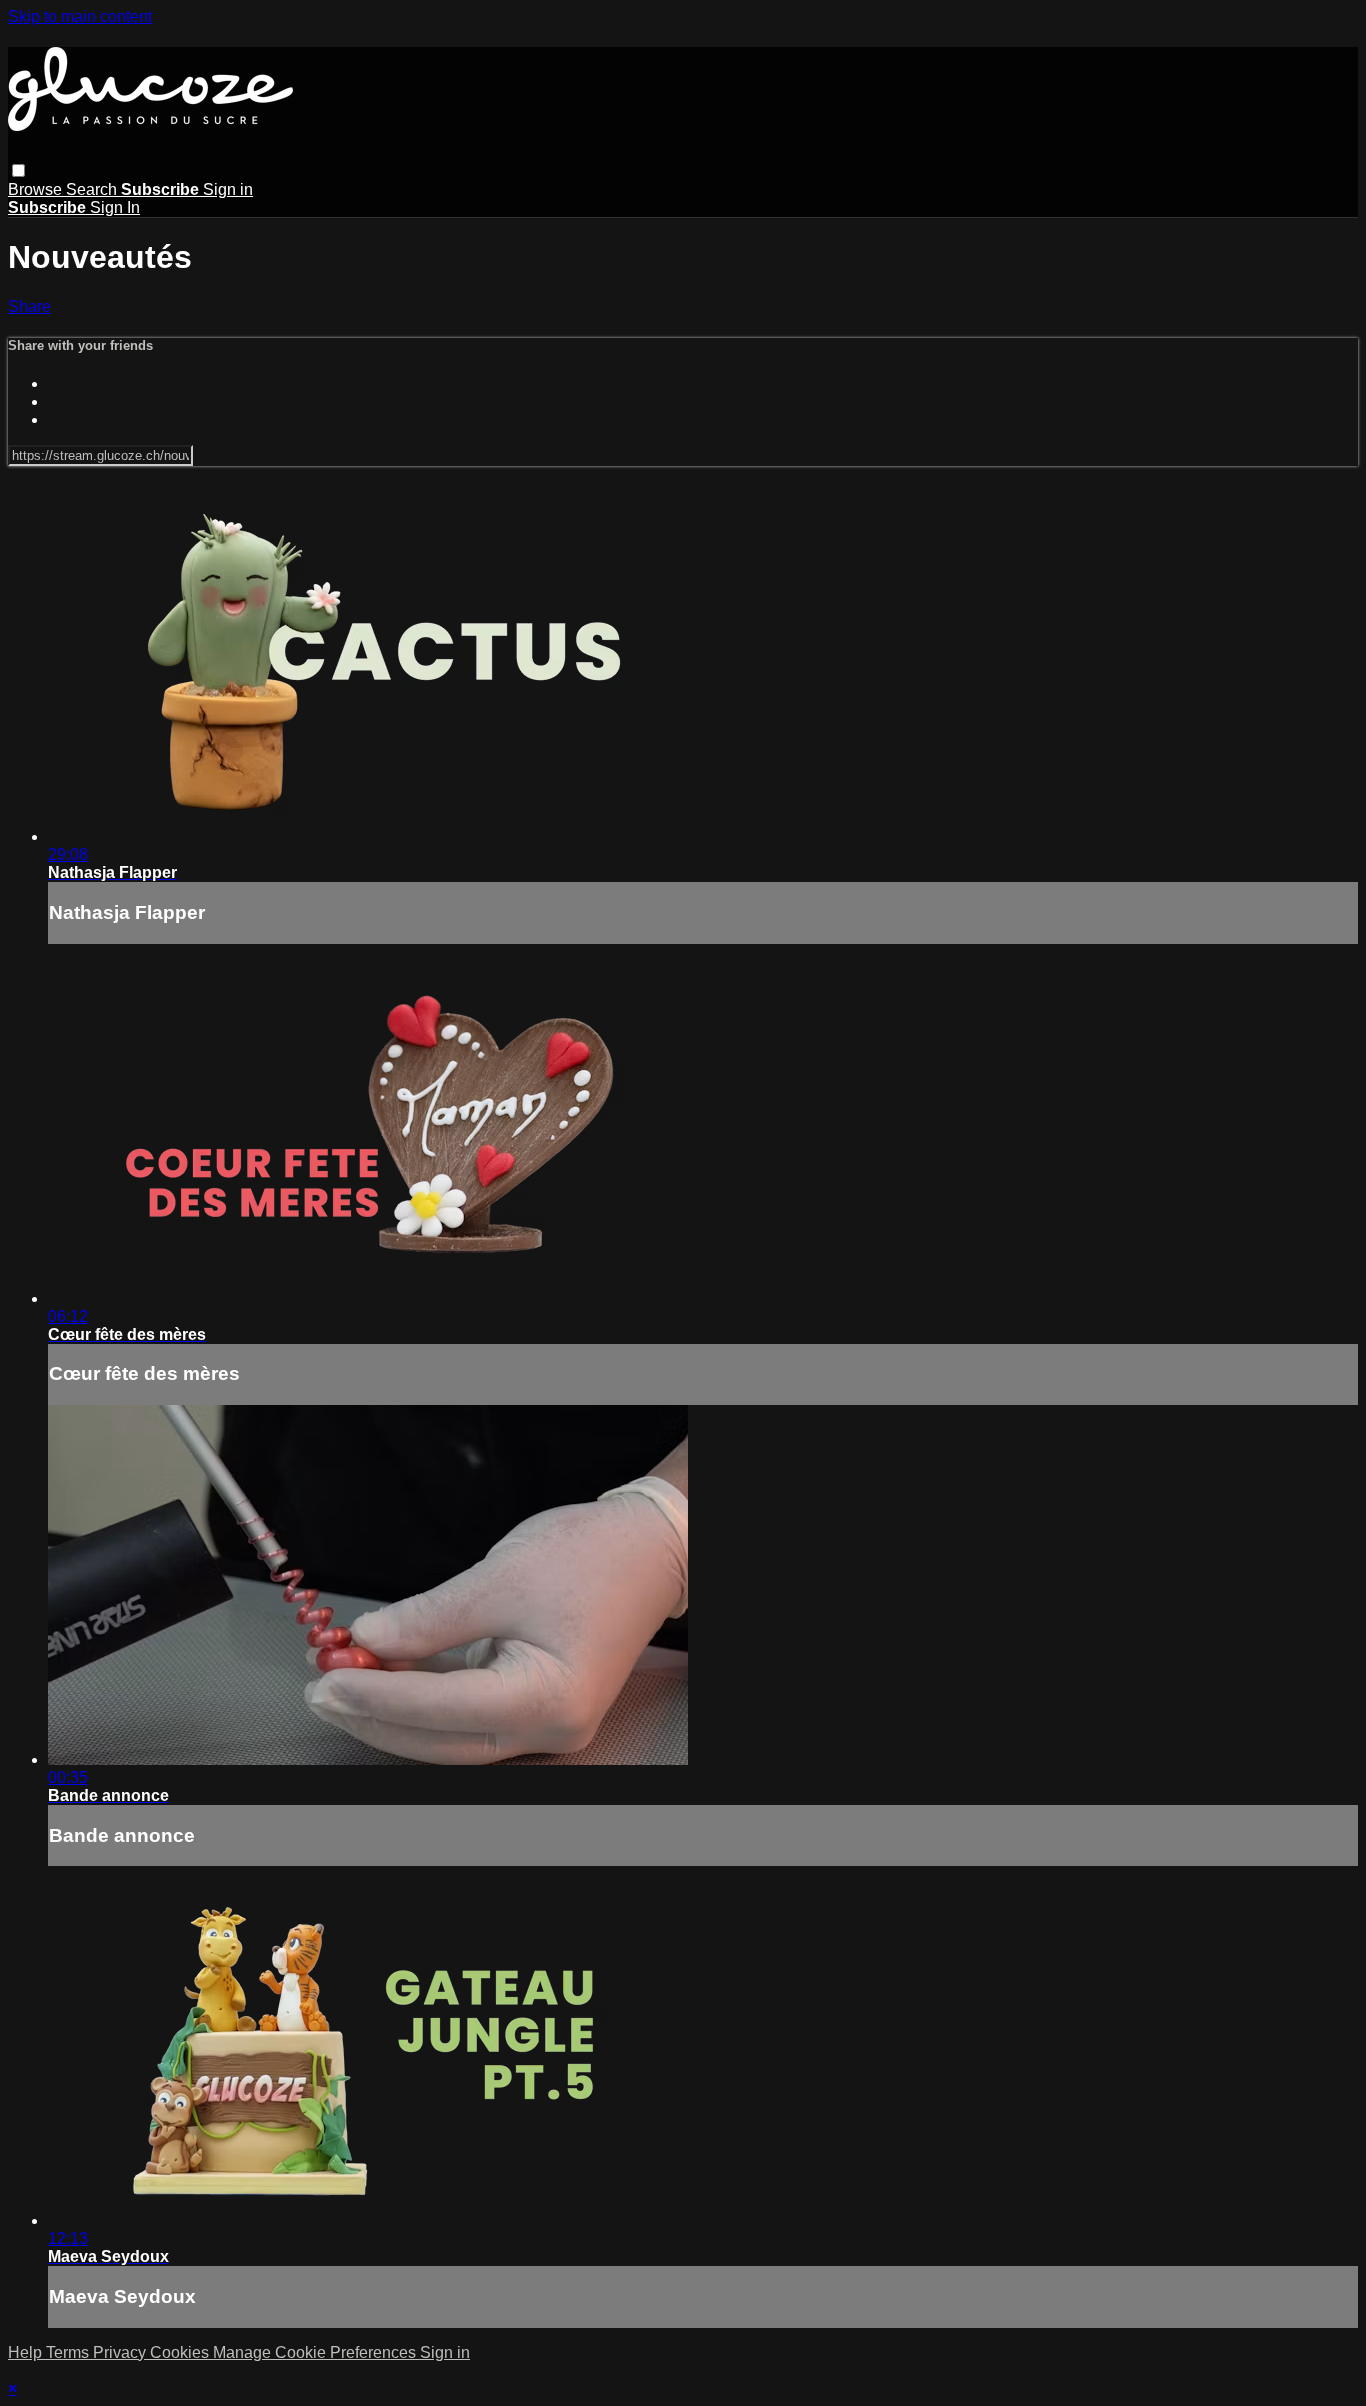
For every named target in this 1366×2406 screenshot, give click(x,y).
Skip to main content (80, 16)
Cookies (181, 2352)
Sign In (115, 207)
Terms (69, 2352)
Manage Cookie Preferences (316, 2352)
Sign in (228, 189)
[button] (18, 170)
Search (93, 189)
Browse (37, 189)
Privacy (121, 2352)
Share (29, 306)
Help (27, 2352)
